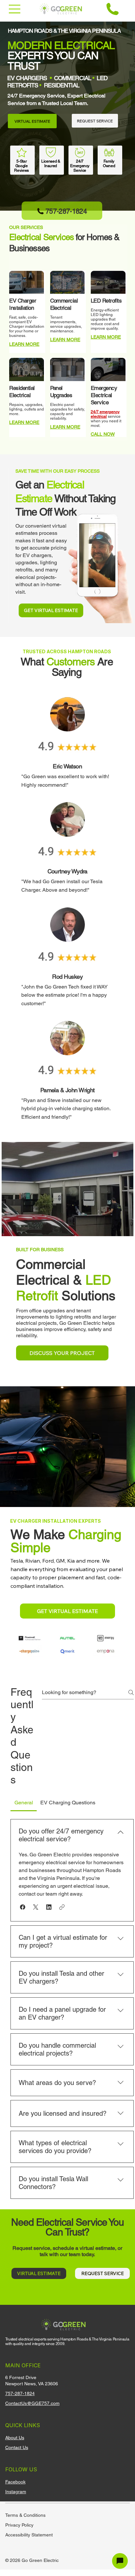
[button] (23, 1907)
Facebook (15, 2482)
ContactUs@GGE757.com (32, 2403)
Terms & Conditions (25, 2515)
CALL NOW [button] (103, 434)
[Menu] (15, 9)
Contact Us (17, 2447)
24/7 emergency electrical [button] (105, 414)
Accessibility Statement (29, 2535)
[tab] (24, 1803)
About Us (15, 2438)
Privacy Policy (19, 2525)
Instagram (16, 2492)
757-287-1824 (20, 2393)
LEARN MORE (24, 344)
